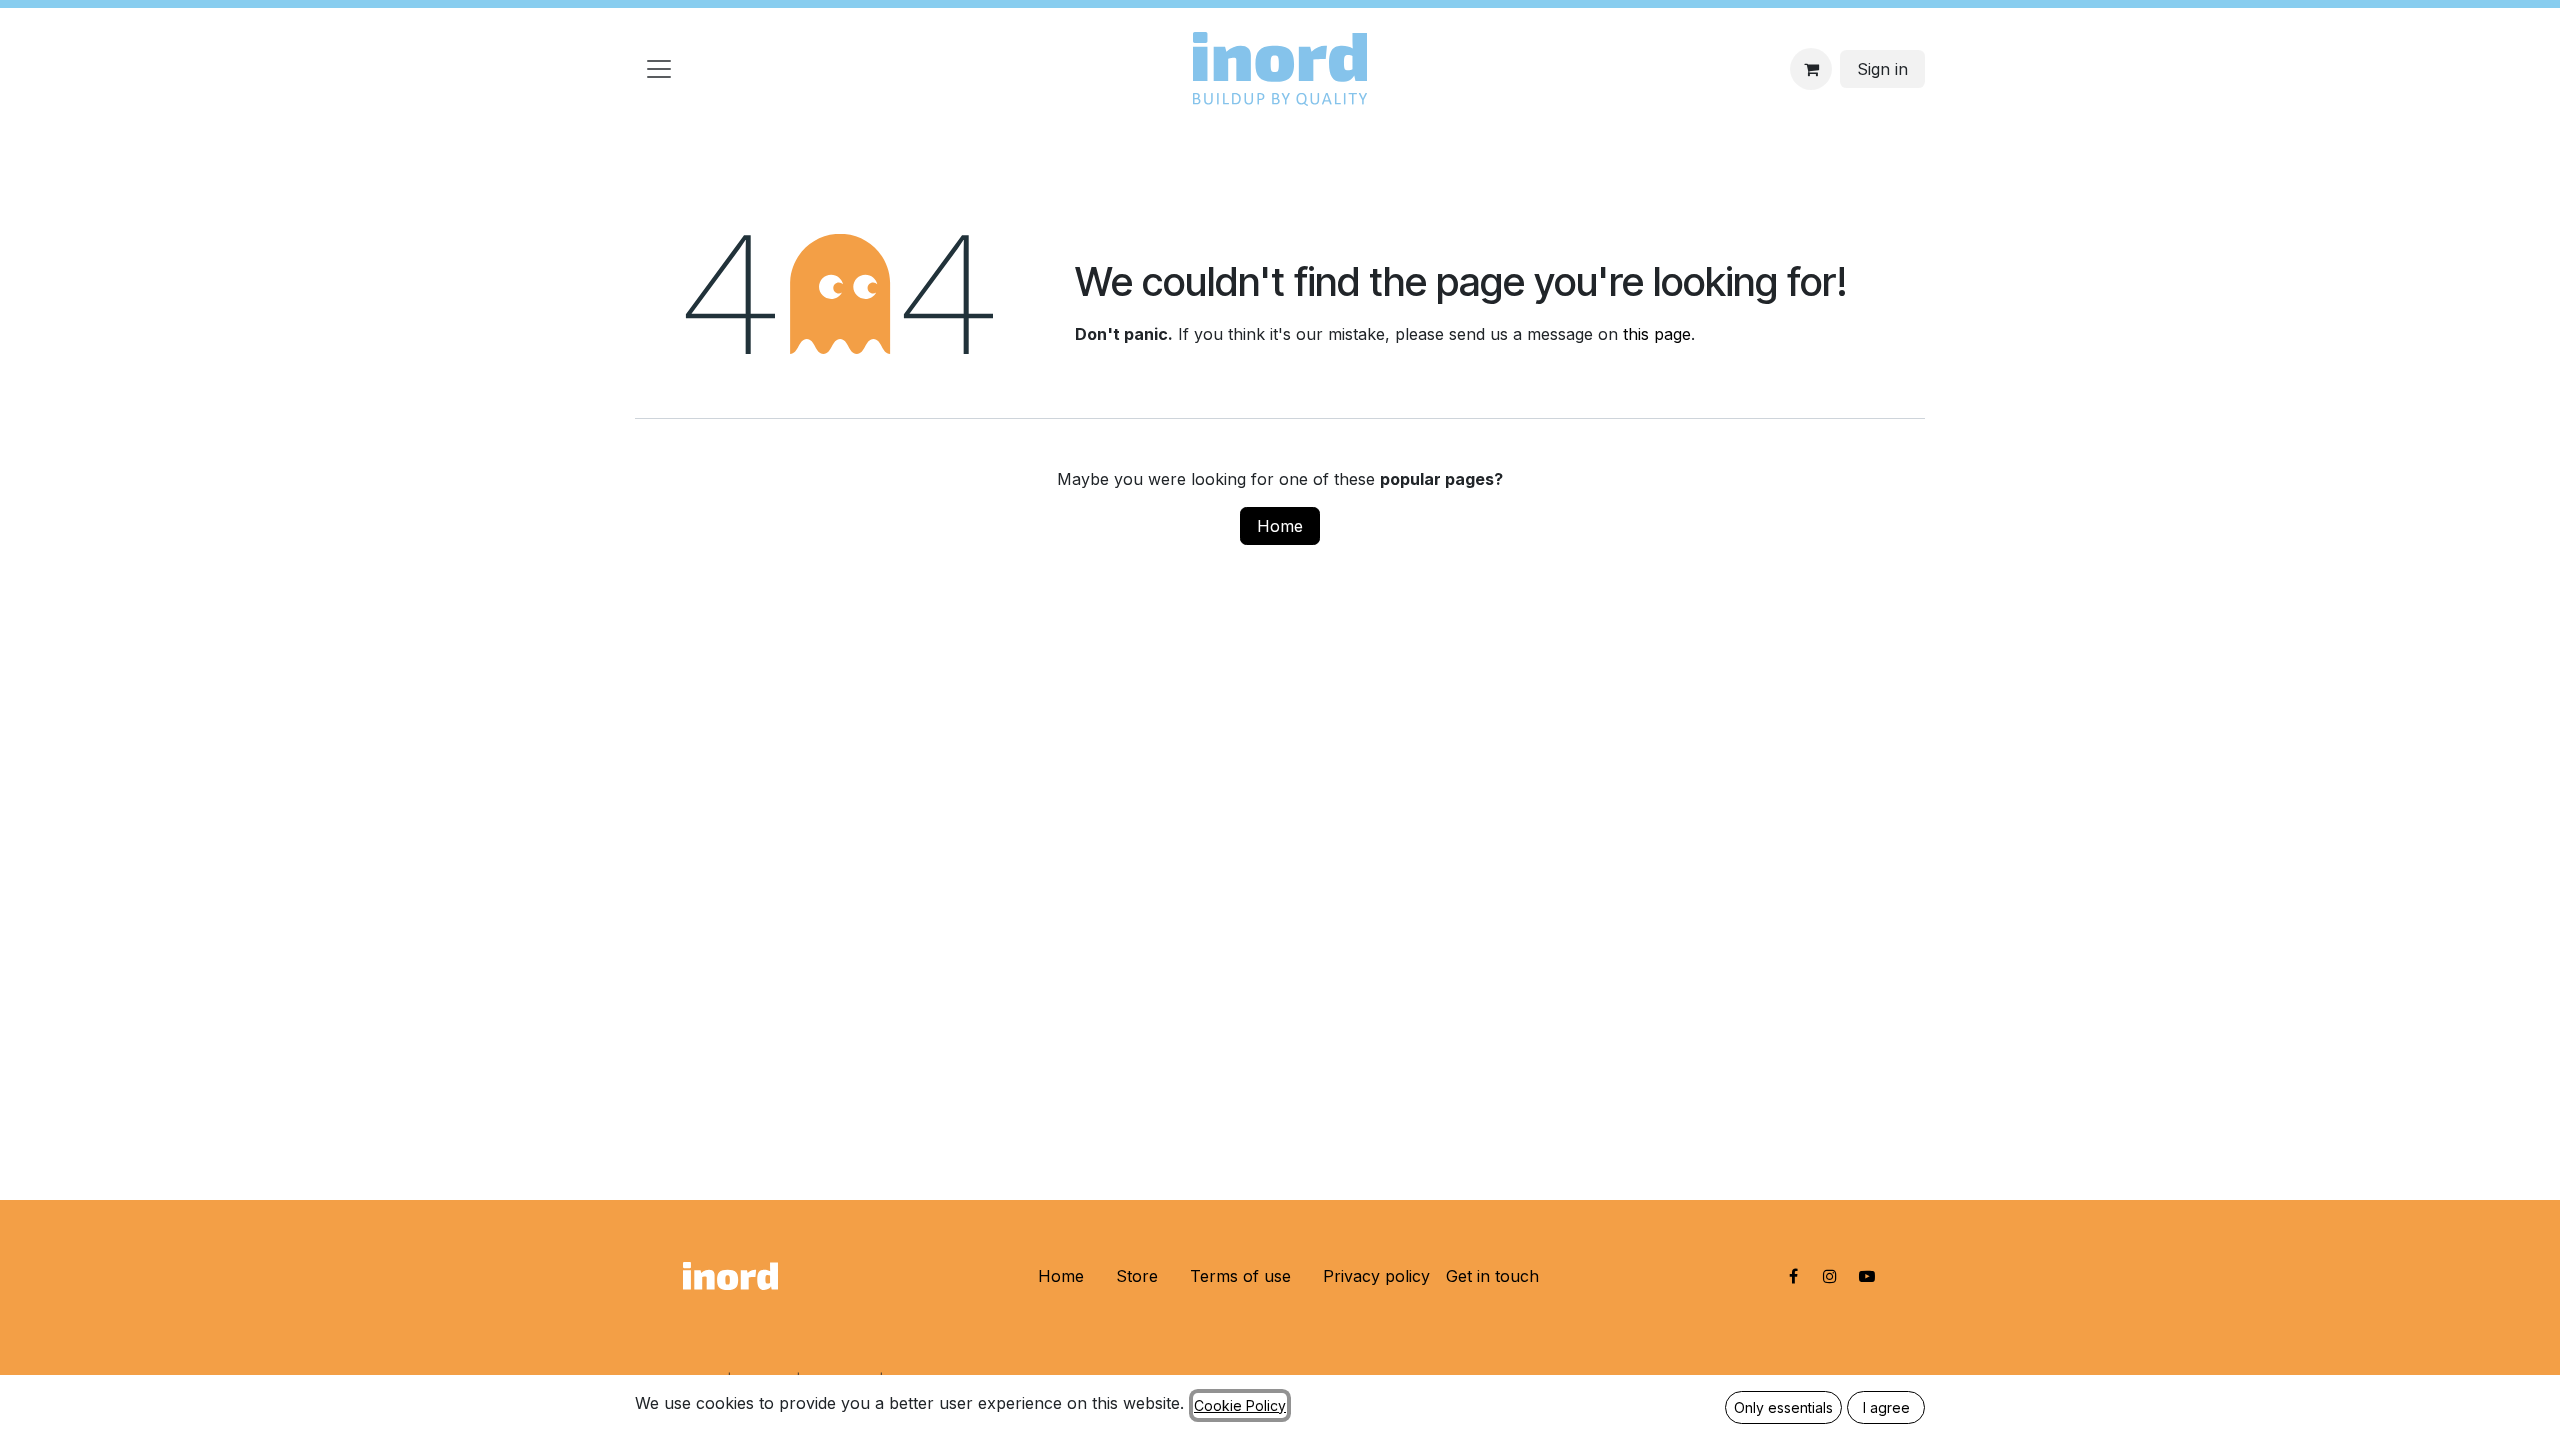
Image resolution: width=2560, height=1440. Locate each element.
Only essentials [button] (1783, 1407)
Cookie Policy (1240, 1405)
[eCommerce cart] (1811, 69)
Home (1280, 526)
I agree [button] (1886, 1407)
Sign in (1882, 69)
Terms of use (1240, 1276)
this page (1657, 334)
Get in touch (1492, 1276)
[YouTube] (1867, 1276)
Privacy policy (1376, 1276)
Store (1137, 1276)
